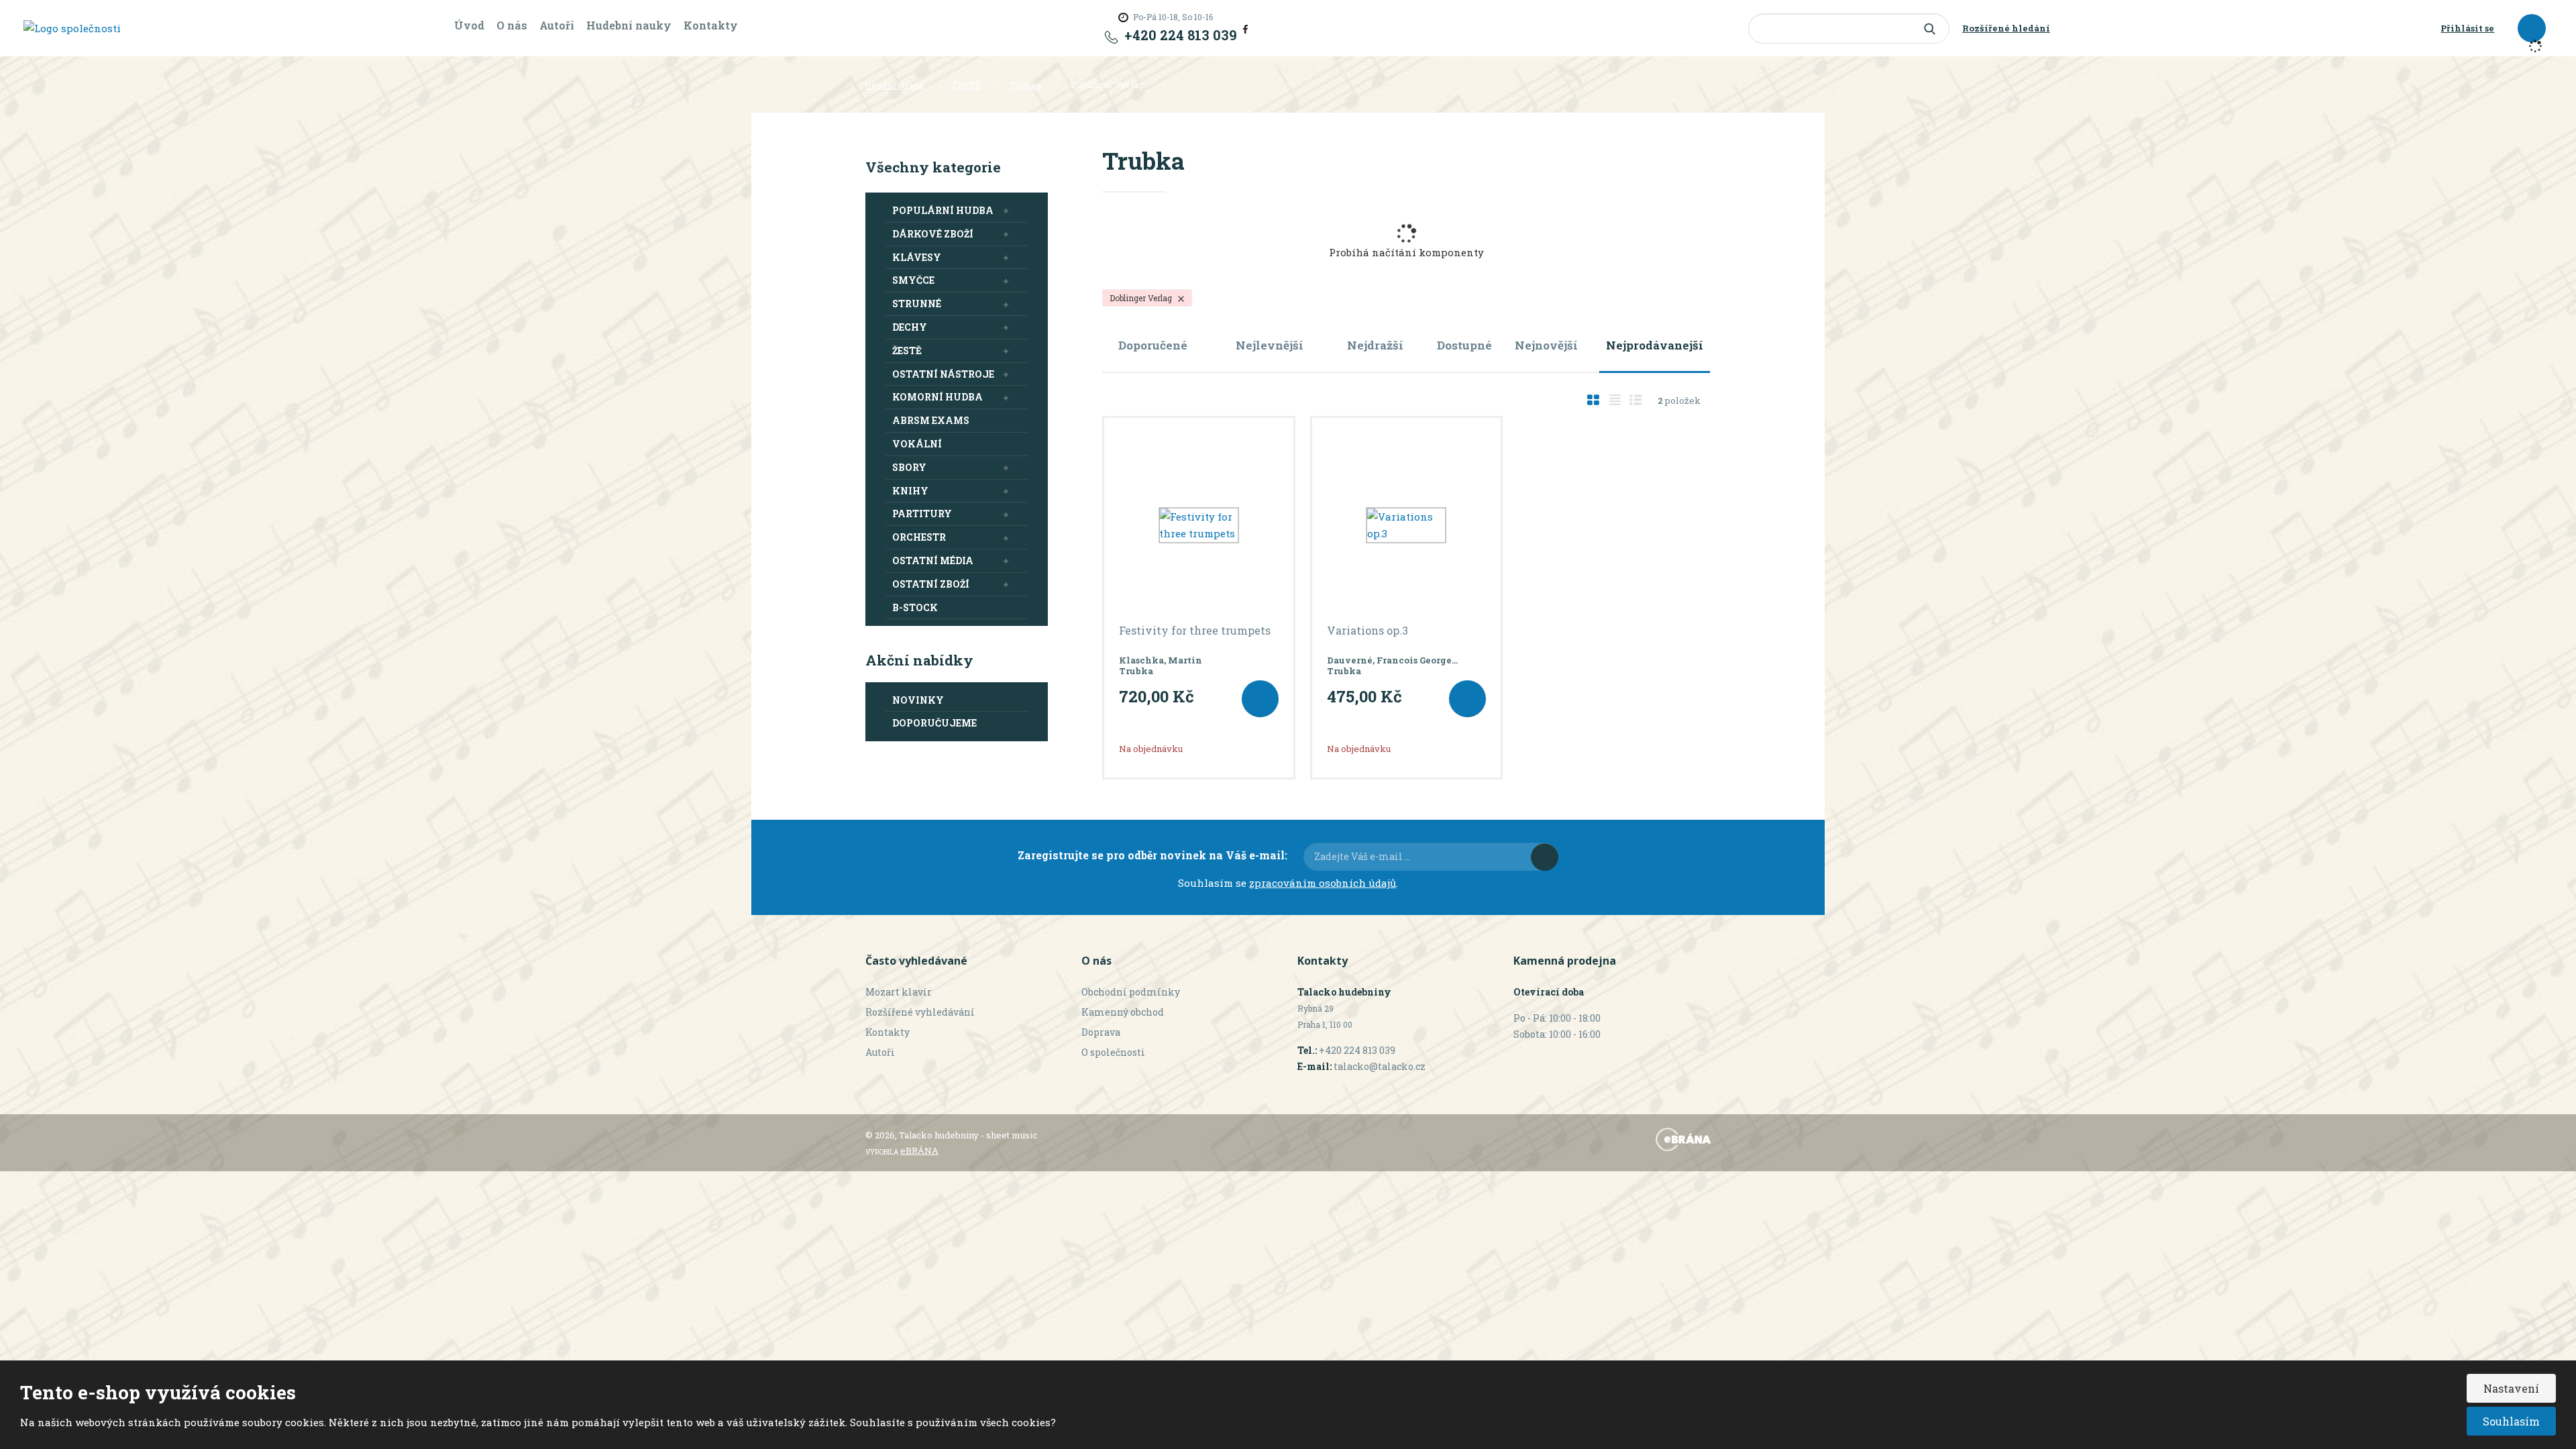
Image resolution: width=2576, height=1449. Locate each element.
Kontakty (711, 25)
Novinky (918, 700)
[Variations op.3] (1407, 525)
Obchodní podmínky (1131, 992)
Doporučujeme (934, 723)
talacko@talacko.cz (1380, 1066)
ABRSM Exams (931, 420)
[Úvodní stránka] (72, 28)
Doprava (1101, 1032)
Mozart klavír (899, 992)
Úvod (469, 25)
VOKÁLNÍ (917, 444)
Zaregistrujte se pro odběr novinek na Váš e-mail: (1152, 855)
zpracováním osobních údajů (1323, 883)
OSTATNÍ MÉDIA (933, 560)
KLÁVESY (917, 257)
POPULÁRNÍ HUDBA (943, 210)
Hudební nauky (629, 25)
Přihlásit (1545, 857)
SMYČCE (913, 280)
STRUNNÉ (917, 304)
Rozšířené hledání (2006, 28)
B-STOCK (915, 607)
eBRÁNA (919, 1150)
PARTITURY (922, 514)
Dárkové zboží (933, 234)
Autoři (557, 25)
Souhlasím (2511, 1421)
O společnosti (1113, 1052)
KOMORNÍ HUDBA (937, 397)
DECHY (910, 327)
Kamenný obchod (1123, 1012)
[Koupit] (1260, 699)
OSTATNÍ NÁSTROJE (943, 374)
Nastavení (2511, 1388)
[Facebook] (1245, 28)
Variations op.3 (1367, 631)
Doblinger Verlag (1142, 298)
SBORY (909, 467)
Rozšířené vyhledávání (920, 1012)
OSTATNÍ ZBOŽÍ (931, 584)
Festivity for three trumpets (1195, 631)
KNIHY (910, 491)
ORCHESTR (919, 537)
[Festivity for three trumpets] (1199, 525)
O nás (512, 25)
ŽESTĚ (907, 351)
